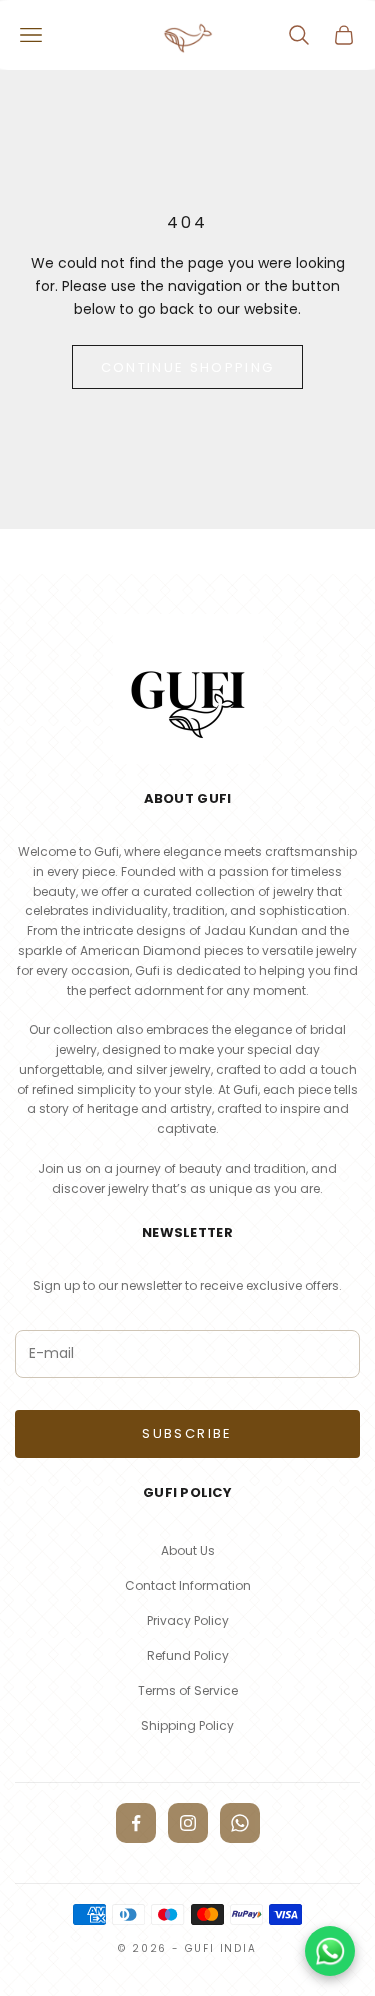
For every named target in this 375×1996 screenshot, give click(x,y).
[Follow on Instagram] (188, 1823)
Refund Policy (188, 1655)
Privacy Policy (188, 1620)
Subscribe (187, 1433)
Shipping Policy (187, 1725)
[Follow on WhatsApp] (240, 1823)
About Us (188, 1550)
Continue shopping (188, 367)
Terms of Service (188, 1690)
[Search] (299, 35)
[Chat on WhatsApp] (330, 1951)
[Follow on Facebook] (136, 1823)
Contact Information (188, 1585)
